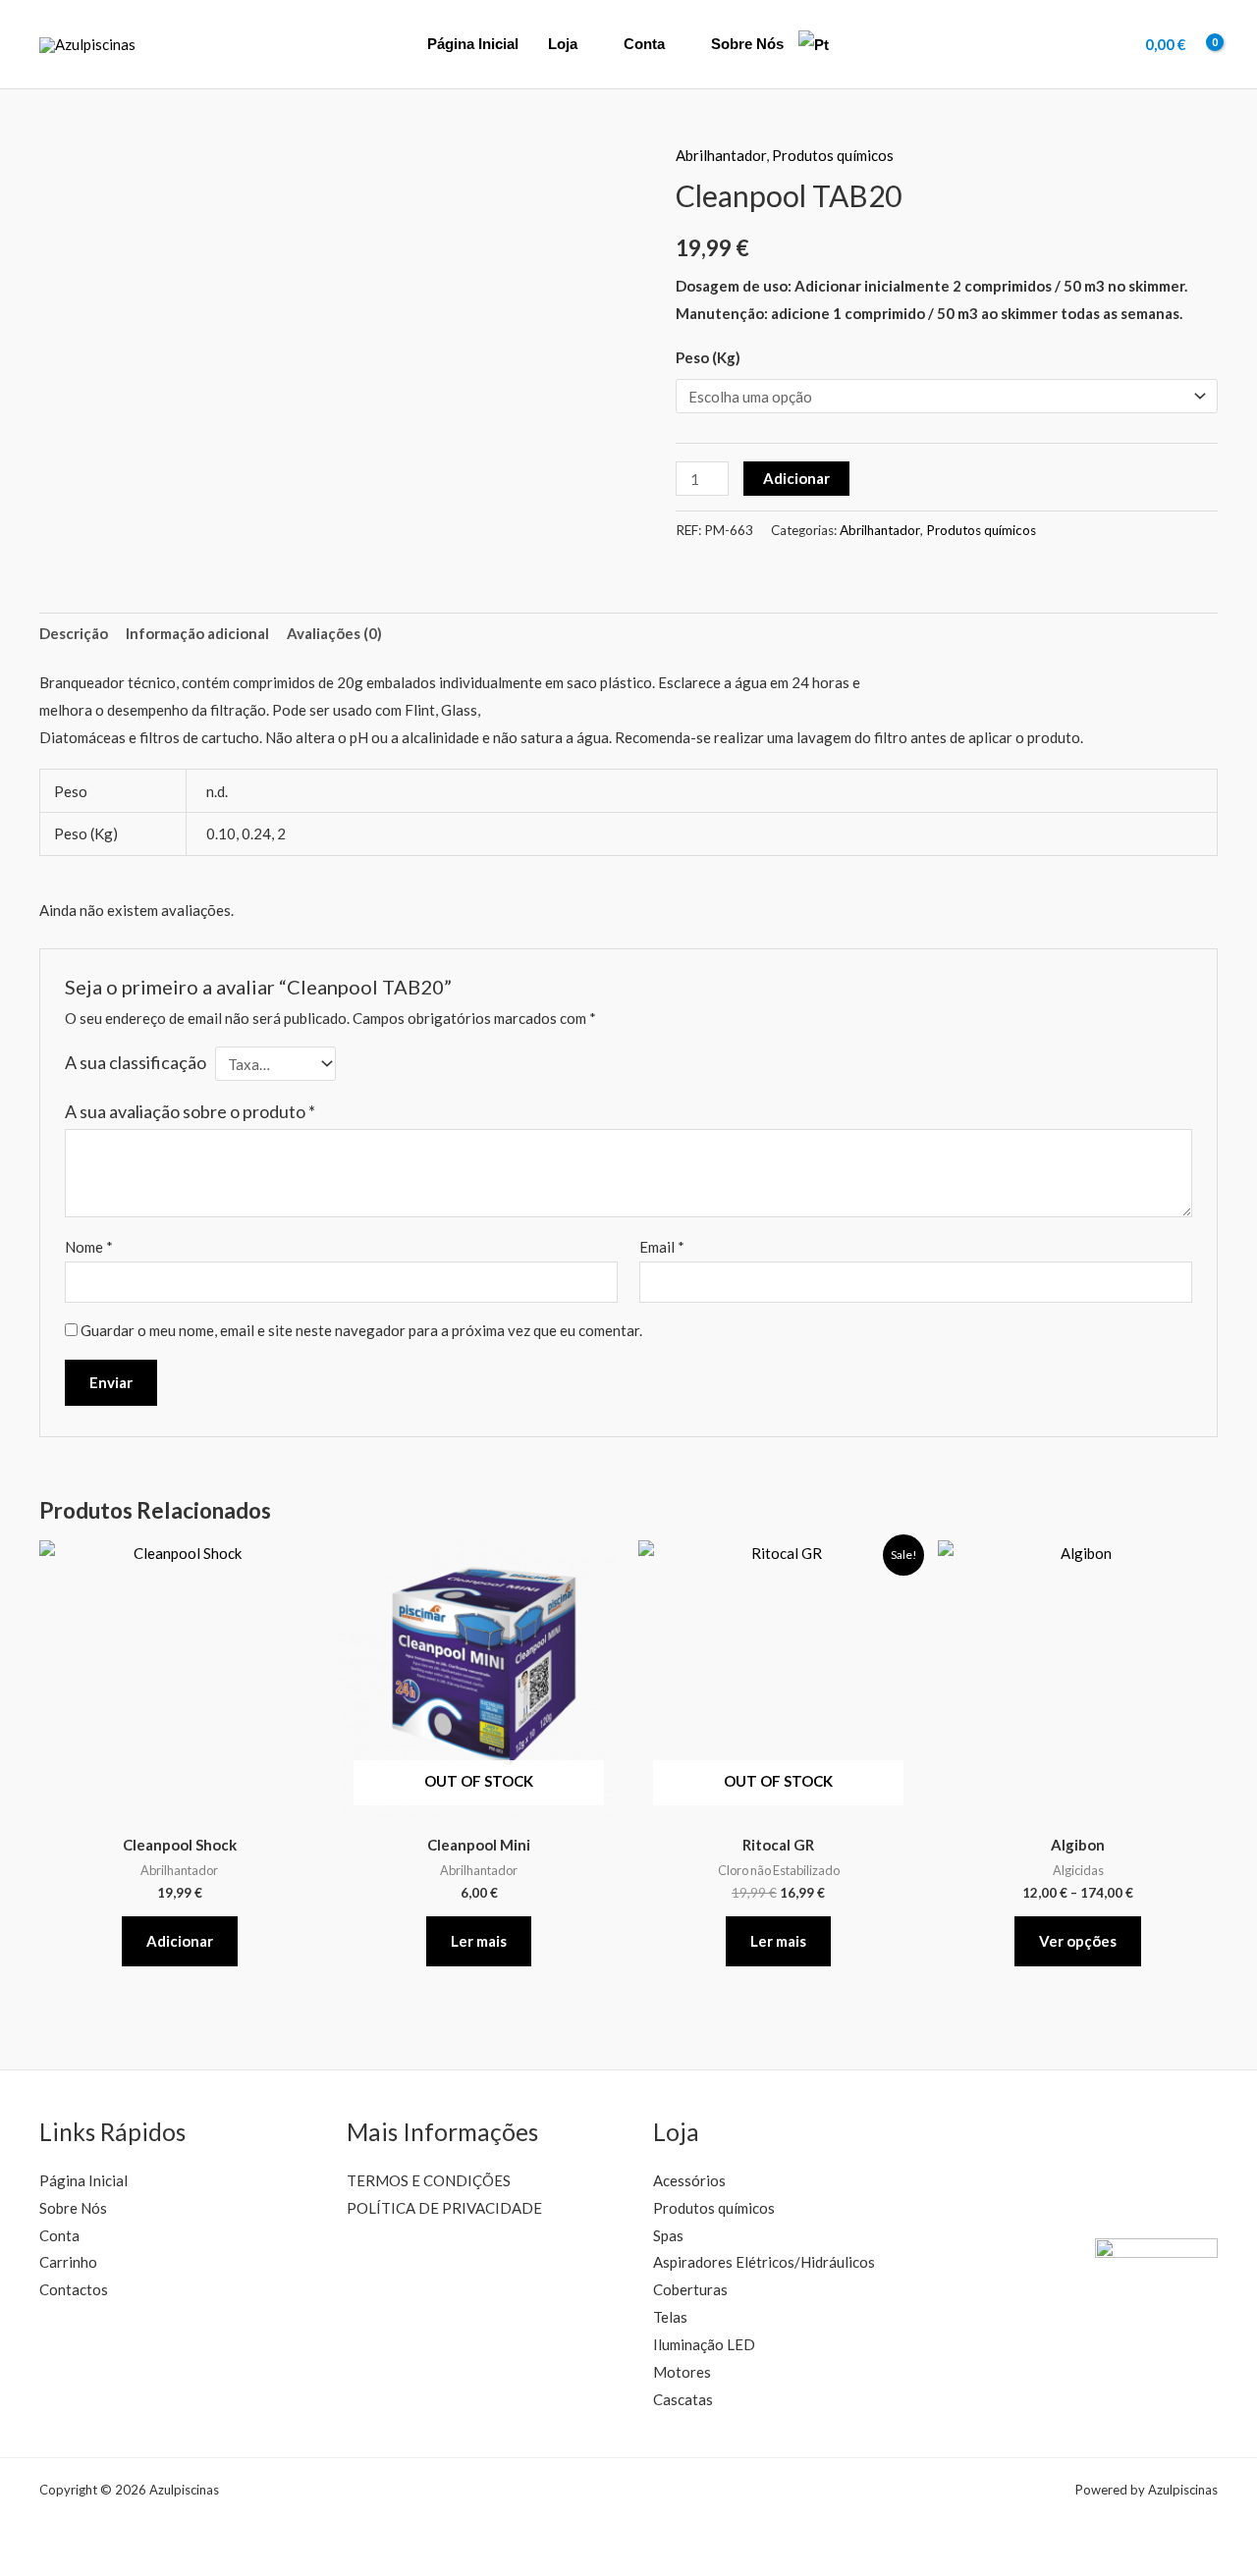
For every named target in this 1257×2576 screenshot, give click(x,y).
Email (662, 1247)
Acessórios (689, 2180)
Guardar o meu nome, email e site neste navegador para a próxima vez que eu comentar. (361, 1330)
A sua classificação (136, 1062)
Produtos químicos (833, 155)
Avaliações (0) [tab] (334, 633)
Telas (670, 2317)
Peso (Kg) (708, 357)
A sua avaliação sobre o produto (190, 1111)
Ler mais (479, 1941)
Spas (668, 2235)
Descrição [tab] (74, 633)
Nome (89, 1247)
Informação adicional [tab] (197, 633)
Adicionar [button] (180, 1941)
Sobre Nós (747, 44)
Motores (682, 2372)
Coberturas (690, 2289)
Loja (563, 44)
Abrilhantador (721, 155)
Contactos (74, 2289)
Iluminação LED (704, 2344)
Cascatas (683, 2399)
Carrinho (68, 2262)
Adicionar (796, 478)
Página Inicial (473, 44)
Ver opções (1078, 1941)
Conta (644, 44)
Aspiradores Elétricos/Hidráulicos (764, 2262)
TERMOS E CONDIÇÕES (429, 2180)
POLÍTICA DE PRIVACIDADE (444, 2208)
